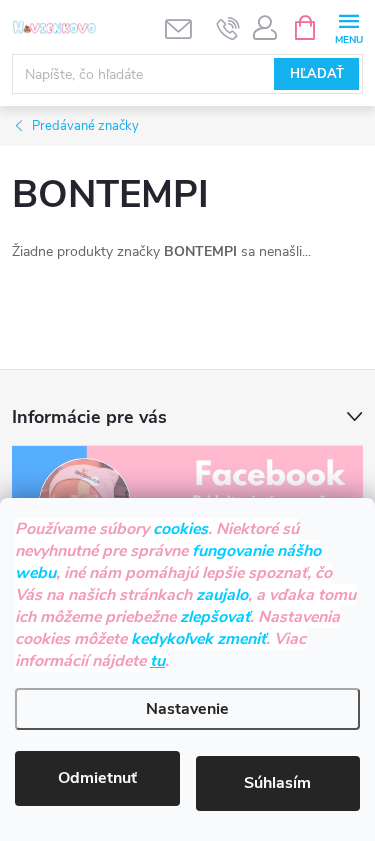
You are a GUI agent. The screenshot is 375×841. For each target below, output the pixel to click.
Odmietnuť (97, 778)
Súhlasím (277, 783)
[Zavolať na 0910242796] (228, 28)
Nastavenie (187, 709)
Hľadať (317, 74)
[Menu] (348, 26)
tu (157, 661)
